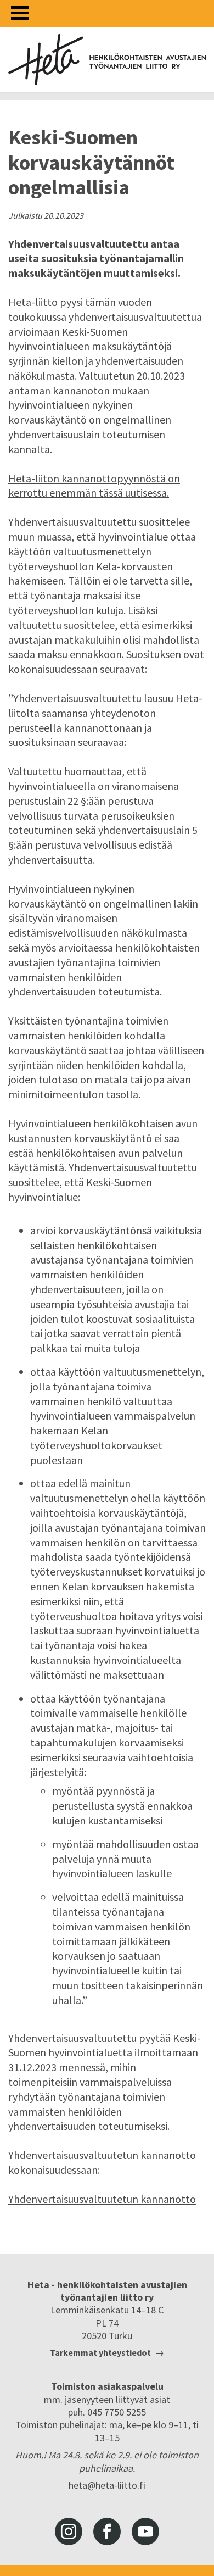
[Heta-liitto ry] (107, 60)
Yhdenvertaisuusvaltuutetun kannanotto (102, 2199)
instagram (69, 2532)
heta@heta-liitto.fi (107, 2485)
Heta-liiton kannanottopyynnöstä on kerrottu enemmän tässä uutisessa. (94, 486)
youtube (145, 2532)
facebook (107, 2532)
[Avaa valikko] (20, 13)
